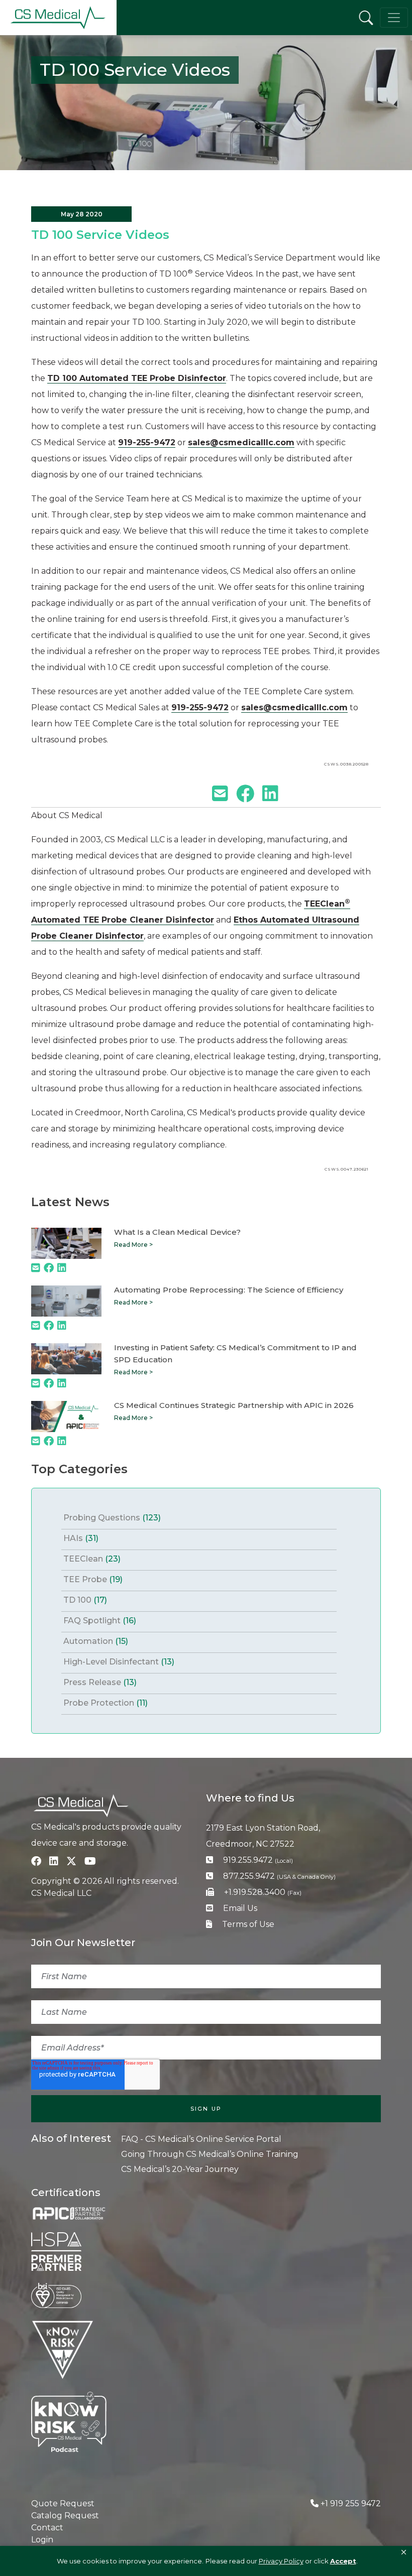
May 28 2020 (82, 214)
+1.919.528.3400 (263, 1892)
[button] (404, 2552)
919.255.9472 (258, 1860)
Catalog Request (65, 2516)
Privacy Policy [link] (281, 2561)
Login (42, 2540)
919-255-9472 (147, 442)
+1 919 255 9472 (351, 2503)
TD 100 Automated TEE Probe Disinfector (137, 378)
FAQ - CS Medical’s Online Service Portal (201, 2139)
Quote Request (63, 2503)
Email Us (240, 1908)
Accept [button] (343, 2561)
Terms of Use (248, 1924)
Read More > (133, 1245)
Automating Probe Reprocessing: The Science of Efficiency (229, 1290)
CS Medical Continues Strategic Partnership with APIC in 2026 (234, 1405)
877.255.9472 (279, 1876)
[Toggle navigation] (394, 18)
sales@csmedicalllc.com (241, 442)
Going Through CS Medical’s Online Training (210, 2154)
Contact (47, 2528)
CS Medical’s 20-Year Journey (180, 2169)
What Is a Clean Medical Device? (177, 1232)
